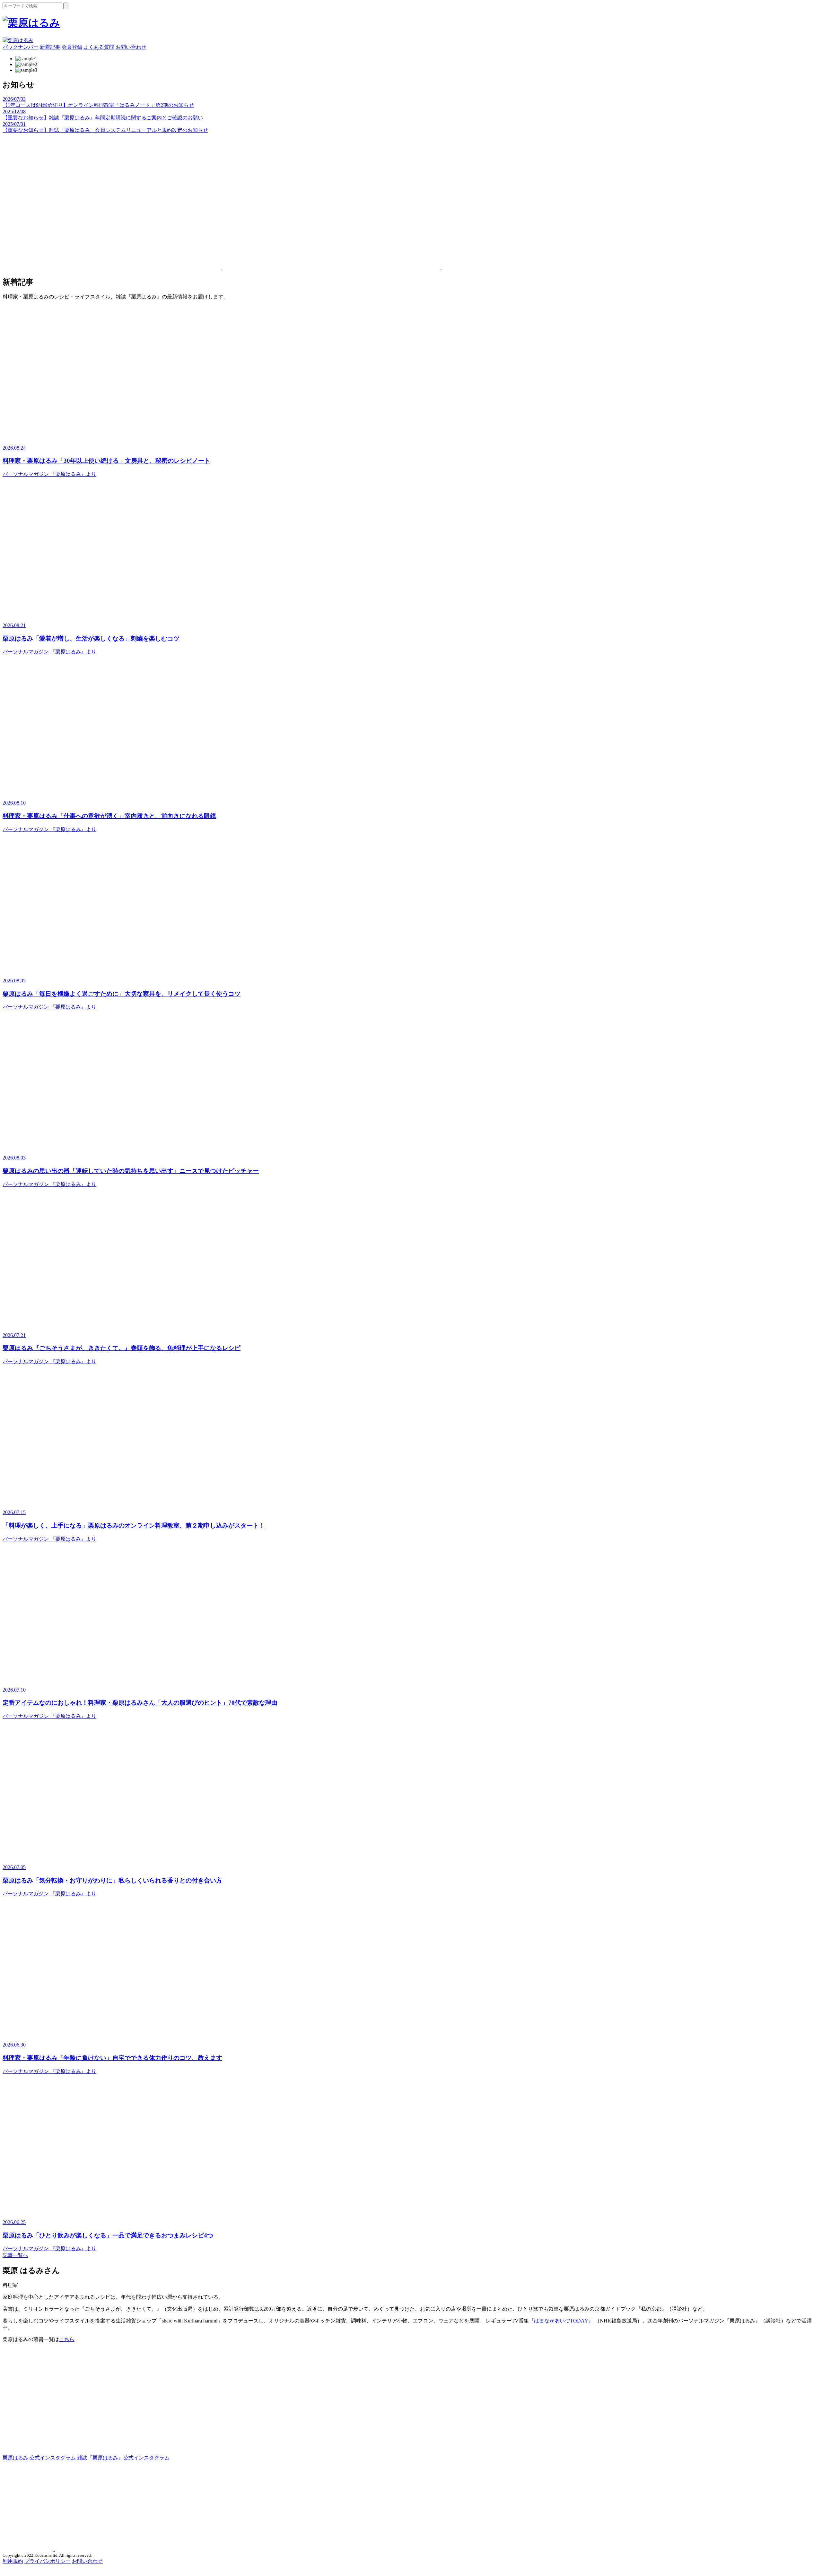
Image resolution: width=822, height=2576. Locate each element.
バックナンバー (21, 47)
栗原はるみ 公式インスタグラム (39, 2458)
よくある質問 (99, 47)
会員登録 (72, 47)
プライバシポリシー (48, 2561)
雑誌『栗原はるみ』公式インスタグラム (123, 2458)
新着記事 (50, 47)
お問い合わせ (131, 47)
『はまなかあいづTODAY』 (561, 2321)
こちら (67, 2339)
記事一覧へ (15, 2255)
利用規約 (13, 2561)
